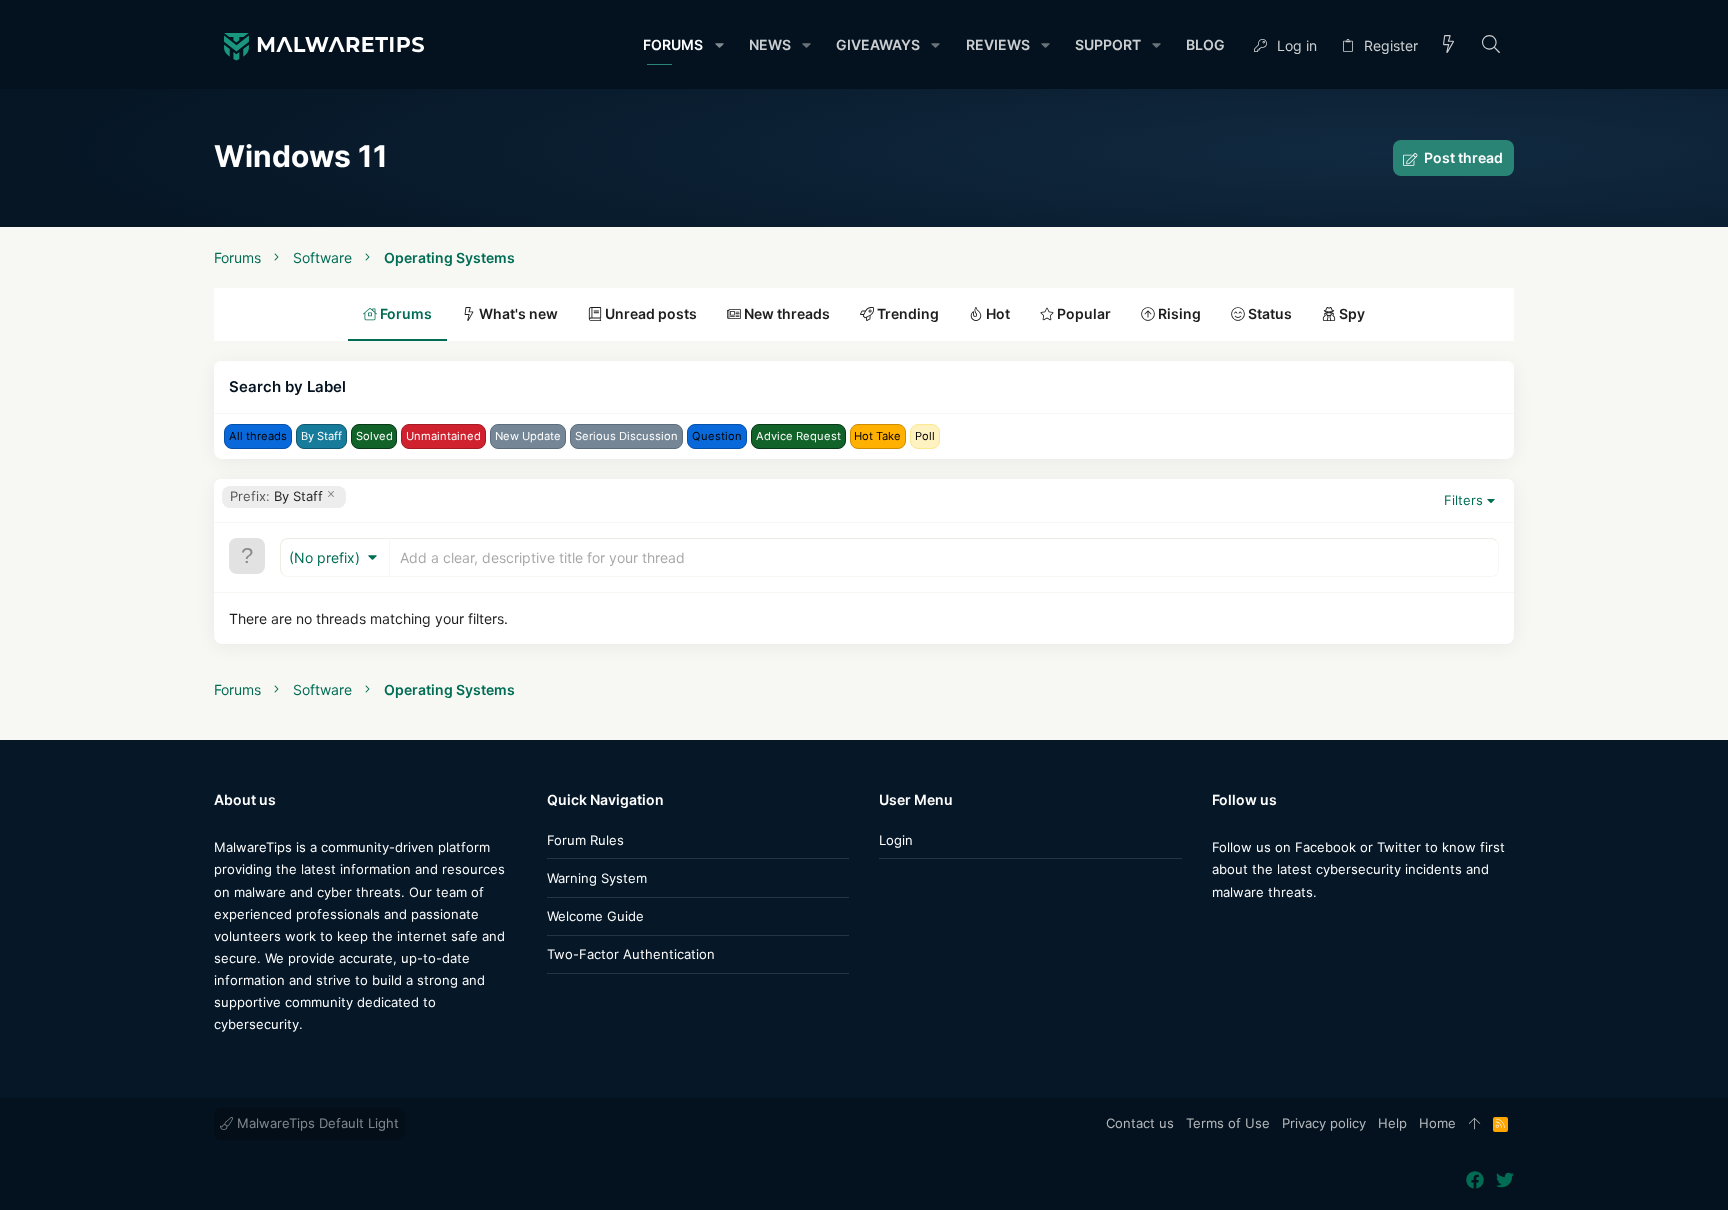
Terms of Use (1228, 1123)
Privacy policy (1324, 1123)
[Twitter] (1251, 931)
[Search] (1491, 45)
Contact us (1140, 1123)
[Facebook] (1221, 931)
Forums (404, 313)
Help (1392, 1123)
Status (1268, 313)
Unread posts (649, 313)
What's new (517, 313)
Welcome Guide (595, 916)
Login (896, 840)
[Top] (1474, 1124)
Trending (906, 313)
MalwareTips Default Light (316, 1123)
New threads (785, 313)
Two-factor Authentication (631, 954)
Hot (996, 313)
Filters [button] (1463, 500)
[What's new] (1449, 45)
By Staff (276, 496)
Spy (1350, 313)
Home (1437, 1123)
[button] (718, 45)
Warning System (597, 878)
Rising (1178, 313)
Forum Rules (585, 840)
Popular (1082, 313)
